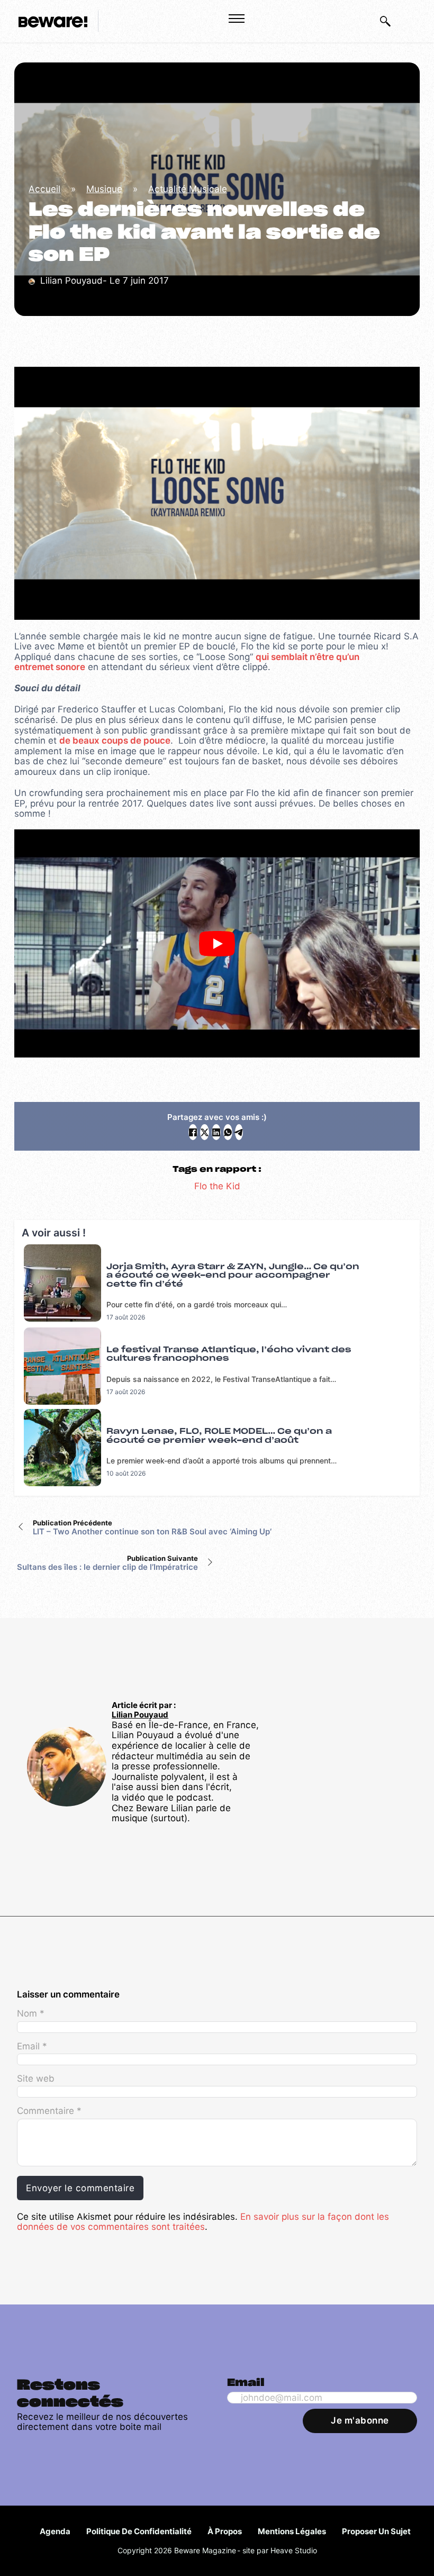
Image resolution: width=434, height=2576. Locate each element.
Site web (36, 2078)
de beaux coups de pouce (115, 740)
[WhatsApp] (228, 1132)
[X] (205, 1132)
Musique (104, 189)
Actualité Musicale (188, 189)
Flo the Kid (217, 1186)
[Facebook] (193, 1132)
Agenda (55, 2531)
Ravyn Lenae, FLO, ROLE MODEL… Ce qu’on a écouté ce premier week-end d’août (219, 1436)
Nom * (31, 2013)
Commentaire (49, 2111)
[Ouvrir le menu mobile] (237, 19)
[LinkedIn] (216, 1132)
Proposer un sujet (376, 2531)
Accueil (44, 189)
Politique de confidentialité (139, 2531)
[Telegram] (239, 1132)
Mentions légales (292, 2531)
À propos (225, 2531)
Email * (32, 2046)
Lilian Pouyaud (140, 1715)
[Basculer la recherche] (385, 21)
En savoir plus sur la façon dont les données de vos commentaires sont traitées (203, 2222)
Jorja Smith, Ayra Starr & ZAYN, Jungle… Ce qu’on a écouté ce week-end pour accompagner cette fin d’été (233, 1276)
